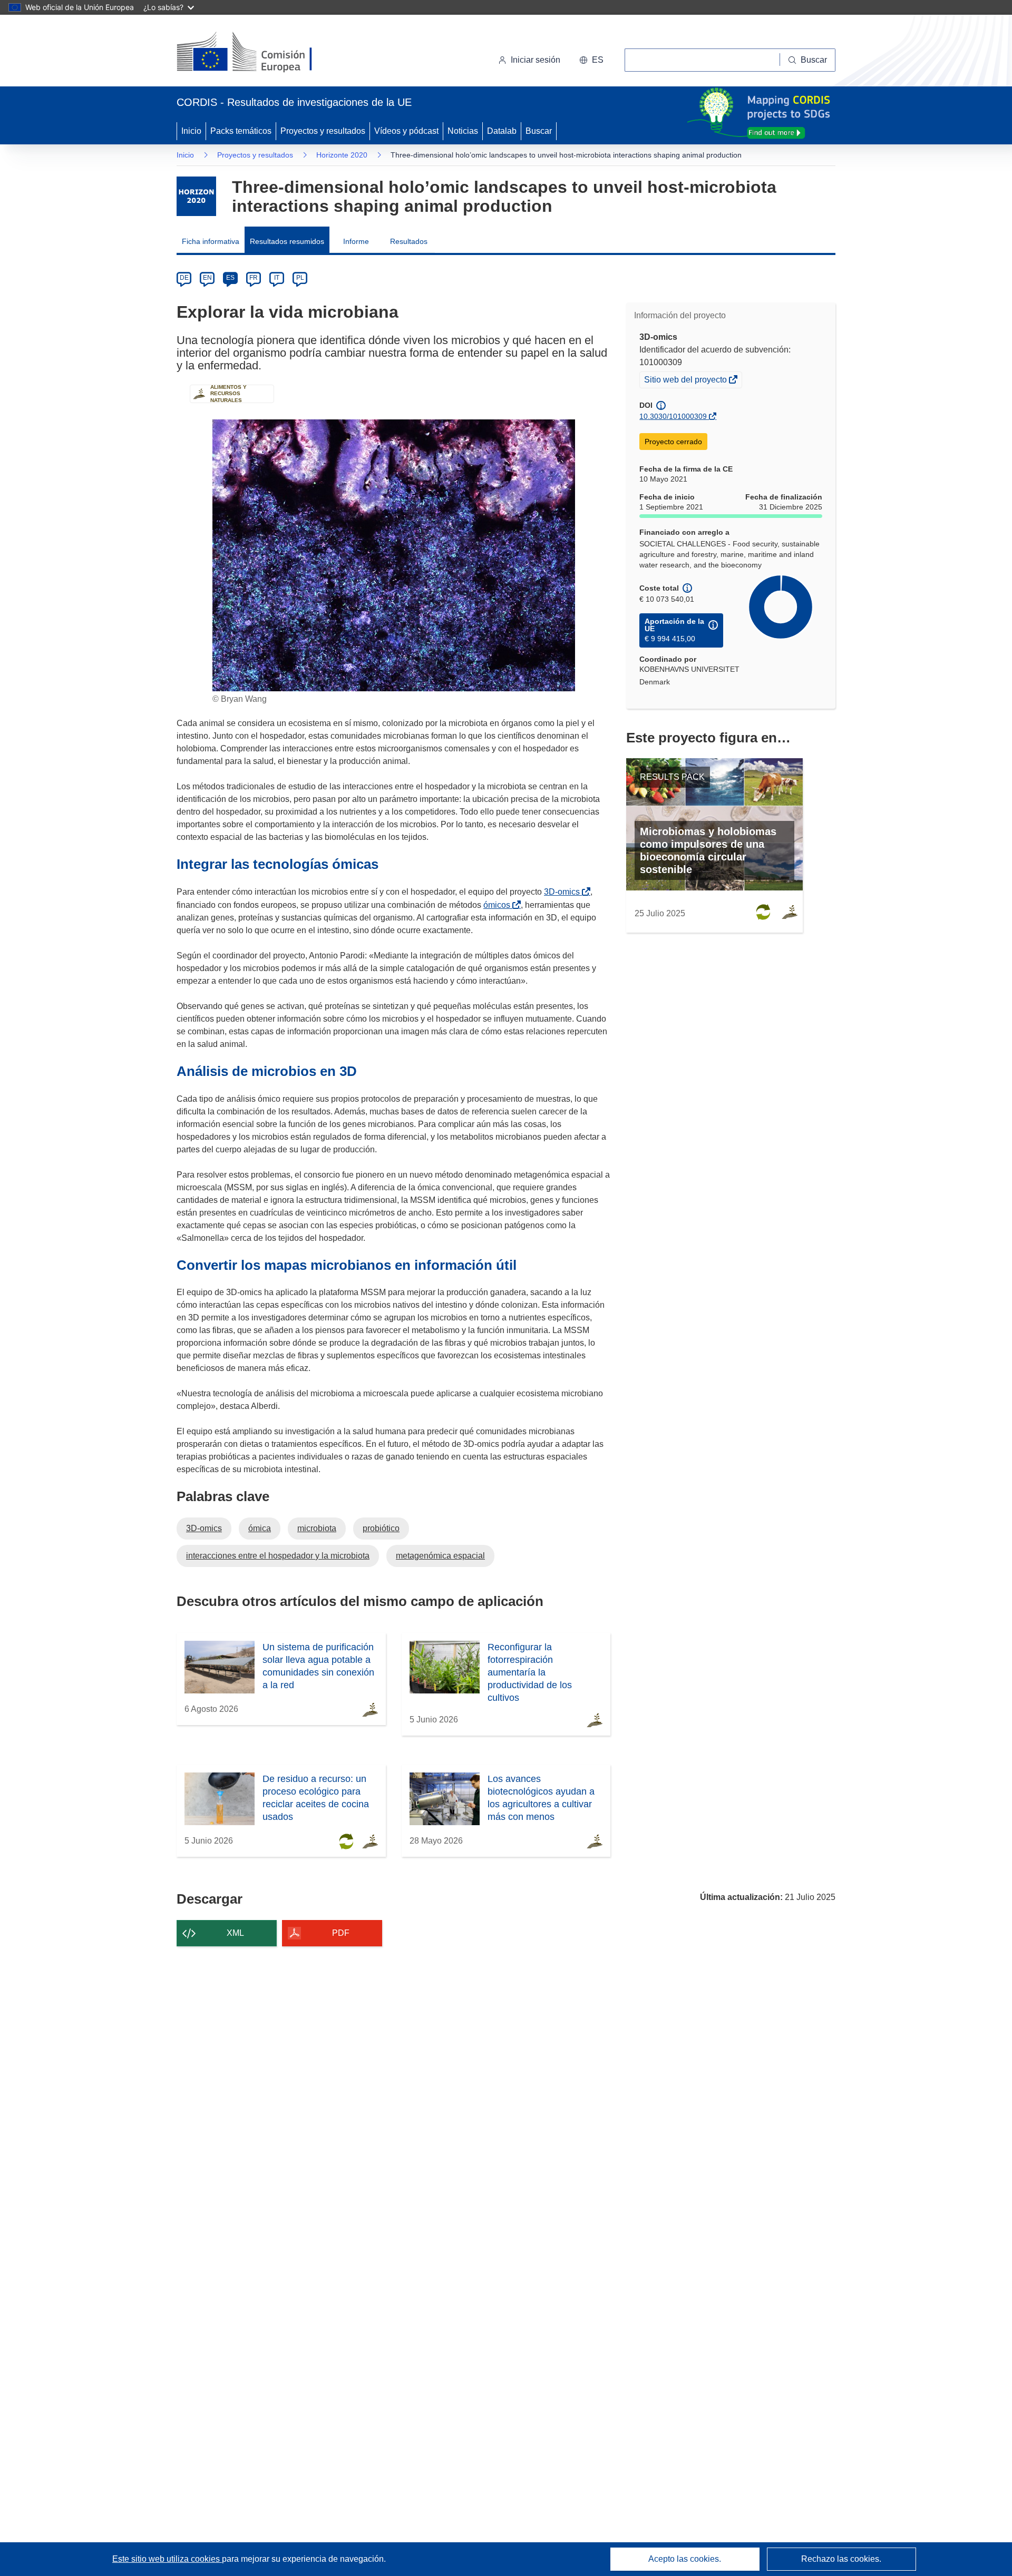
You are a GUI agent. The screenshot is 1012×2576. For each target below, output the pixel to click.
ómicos (499, 905)
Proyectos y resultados (323, 131)
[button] (591, 60)
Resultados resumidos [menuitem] (287, 241)
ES (230, 278)
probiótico (381, 1528)
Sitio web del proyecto (686, 381)
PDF (341, 1933)
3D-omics (564, 892)
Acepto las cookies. (685, 2559)
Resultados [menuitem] (409, 241)
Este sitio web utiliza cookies (167, 2559)
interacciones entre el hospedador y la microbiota (278, 1556)
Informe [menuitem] (356, 241)
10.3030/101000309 (673, 416)
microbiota (317, 1528)
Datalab (502, 131)
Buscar (539, 131)
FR (254, 278)
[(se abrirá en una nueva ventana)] (262, 53)
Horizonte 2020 (342, 155)
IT (277, 278)
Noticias (463, 131)
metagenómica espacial (440, 1556)
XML (235, 1933)
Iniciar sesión (536, 60)
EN (207, 278)
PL (300, 278)
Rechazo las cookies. (841, 2559)
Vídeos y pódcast (406, 131)
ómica (260, 1528)
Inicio (191, 131)
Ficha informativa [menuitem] (211, 241)
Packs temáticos (241, 131)
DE (184, 278)
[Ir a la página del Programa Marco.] (196, 196)
